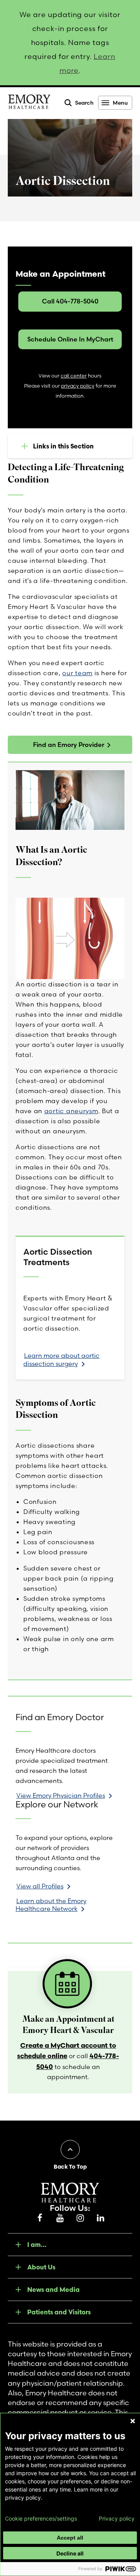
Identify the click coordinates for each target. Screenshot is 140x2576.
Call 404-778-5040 (70, 301)
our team (77, 673)
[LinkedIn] (100, 2218)
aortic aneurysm (71, 1111)
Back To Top (70, 2167)
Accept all (70, 2538)
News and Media (53, 2290)
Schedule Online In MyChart (70, 339)
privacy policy (78, 386)
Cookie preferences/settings (41, 2519)
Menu (120, 103)
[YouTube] (60, 2218)
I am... (37, 2245)
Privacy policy (117, 2519)
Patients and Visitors (59, 2312)
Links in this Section (63, 446)
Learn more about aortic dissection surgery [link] (61, 1360)
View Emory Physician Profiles (61, 1795)
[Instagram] (80, 2218)
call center (74, 376)
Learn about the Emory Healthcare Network (51, 1905)
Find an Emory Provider (69, 745)
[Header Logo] (29, 103)
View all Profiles (40, 1886)
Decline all (70, 2553)
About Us (41, 2267)
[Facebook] (40, 2218)
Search (84, 103)
